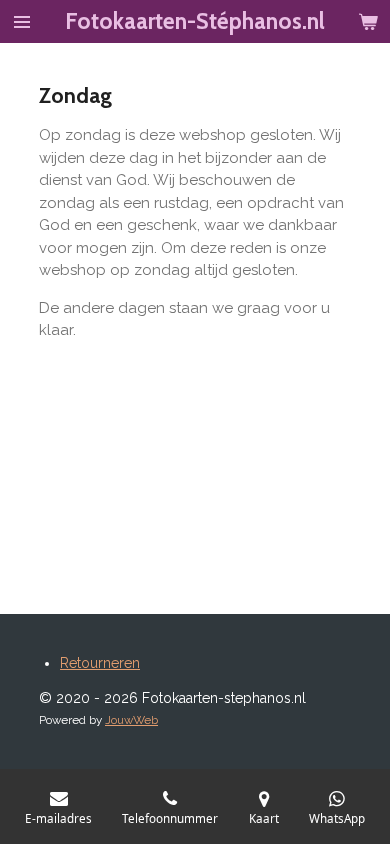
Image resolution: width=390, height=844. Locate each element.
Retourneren (100, 663)
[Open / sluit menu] (22, 21)
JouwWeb (131, 720)
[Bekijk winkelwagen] (368, 21)
